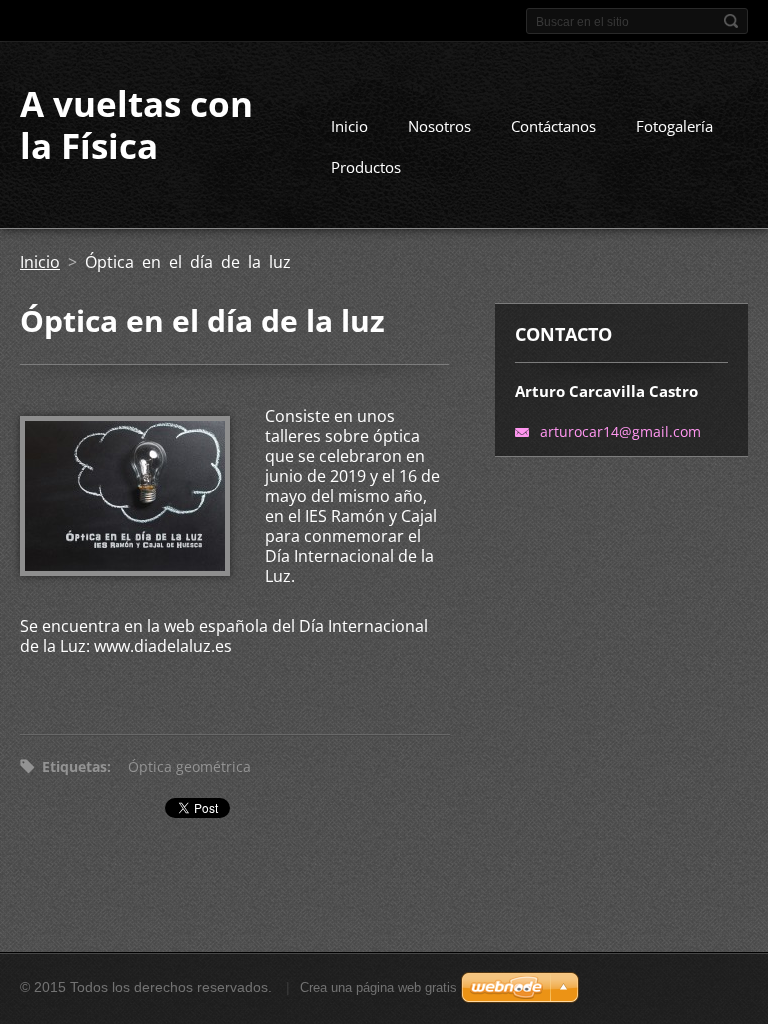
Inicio (349, 126)
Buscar (731, 21)
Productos (366, 167)
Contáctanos (553, 126)
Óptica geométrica (189, 766)
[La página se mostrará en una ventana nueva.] (125, 570)
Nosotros (439, 126)
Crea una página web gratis (378, 987)
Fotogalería (674, 126)
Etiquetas (74, 766)
